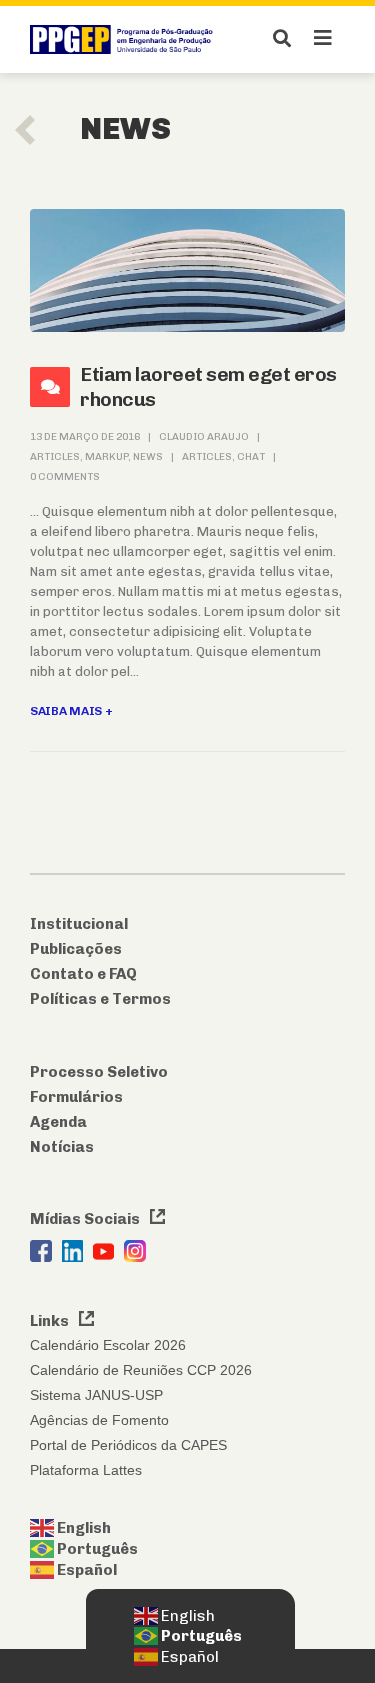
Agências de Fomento (99, 1420)
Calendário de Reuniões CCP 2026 (141, 1370)
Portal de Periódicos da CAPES (128, 1445)
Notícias (62, 1147)
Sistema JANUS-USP (96, 1395)
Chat (251, 456)
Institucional (79, 924)
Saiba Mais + (71, 711)
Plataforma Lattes (86, 1470)
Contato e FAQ (83, 974)
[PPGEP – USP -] (124, 39)
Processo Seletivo (99, 1072)
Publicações (76, 949)
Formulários (76, 1097)
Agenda (58, 1122)
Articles (55, 456)
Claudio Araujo (204, 436)
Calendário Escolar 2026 (108, 1345)
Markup (106, 456)
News (148, 456)
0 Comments (65, 476)
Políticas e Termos (100, 999)
